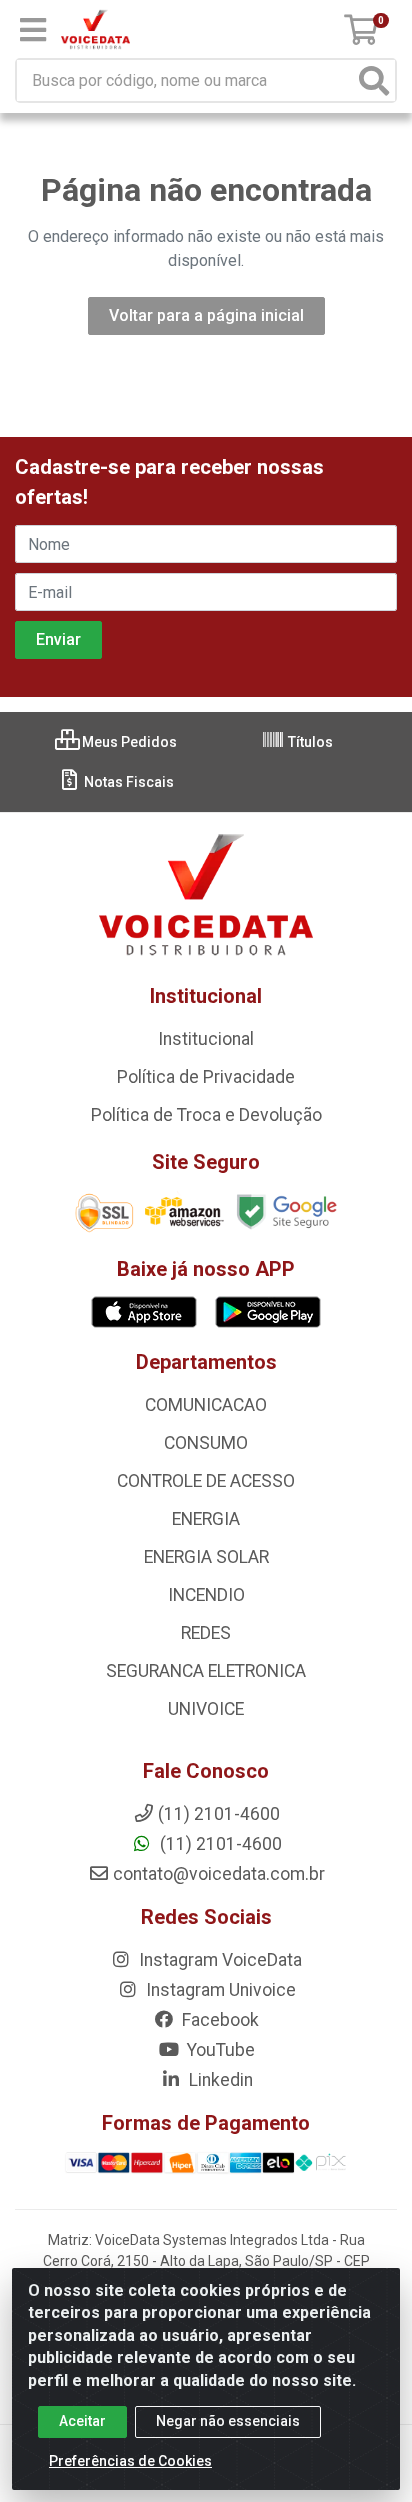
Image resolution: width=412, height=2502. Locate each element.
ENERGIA (206, 1519)
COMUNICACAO (206, 1405)
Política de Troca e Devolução (206, 1115)
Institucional (206, 1039)
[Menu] (33, 30)
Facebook (218, 2020)
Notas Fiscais (127, 782)
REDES (206, 1633)
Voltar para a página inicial (206, 315)
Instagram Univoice (219, 1990)
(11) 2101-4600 (219, 1844)
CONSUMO (206, 1443)
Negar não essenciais (228, 2421)
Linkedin (219, 2080)
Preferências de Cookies (130, 2461)
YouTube (219, 2050)
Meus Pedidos (128, 742)
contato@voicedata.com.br (219, 1874)
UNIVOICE (206, 1709)
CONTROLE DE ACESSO (206, 1481)
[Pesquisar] (374, 80)
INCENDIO (206, 1595)
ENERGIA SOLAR (206, 1557)
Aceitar (82, 2421)
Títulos (309, 742)
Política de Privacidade (206, 1077)
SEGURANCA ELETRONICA (206, 1671)
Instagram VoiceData (218, 1960)
